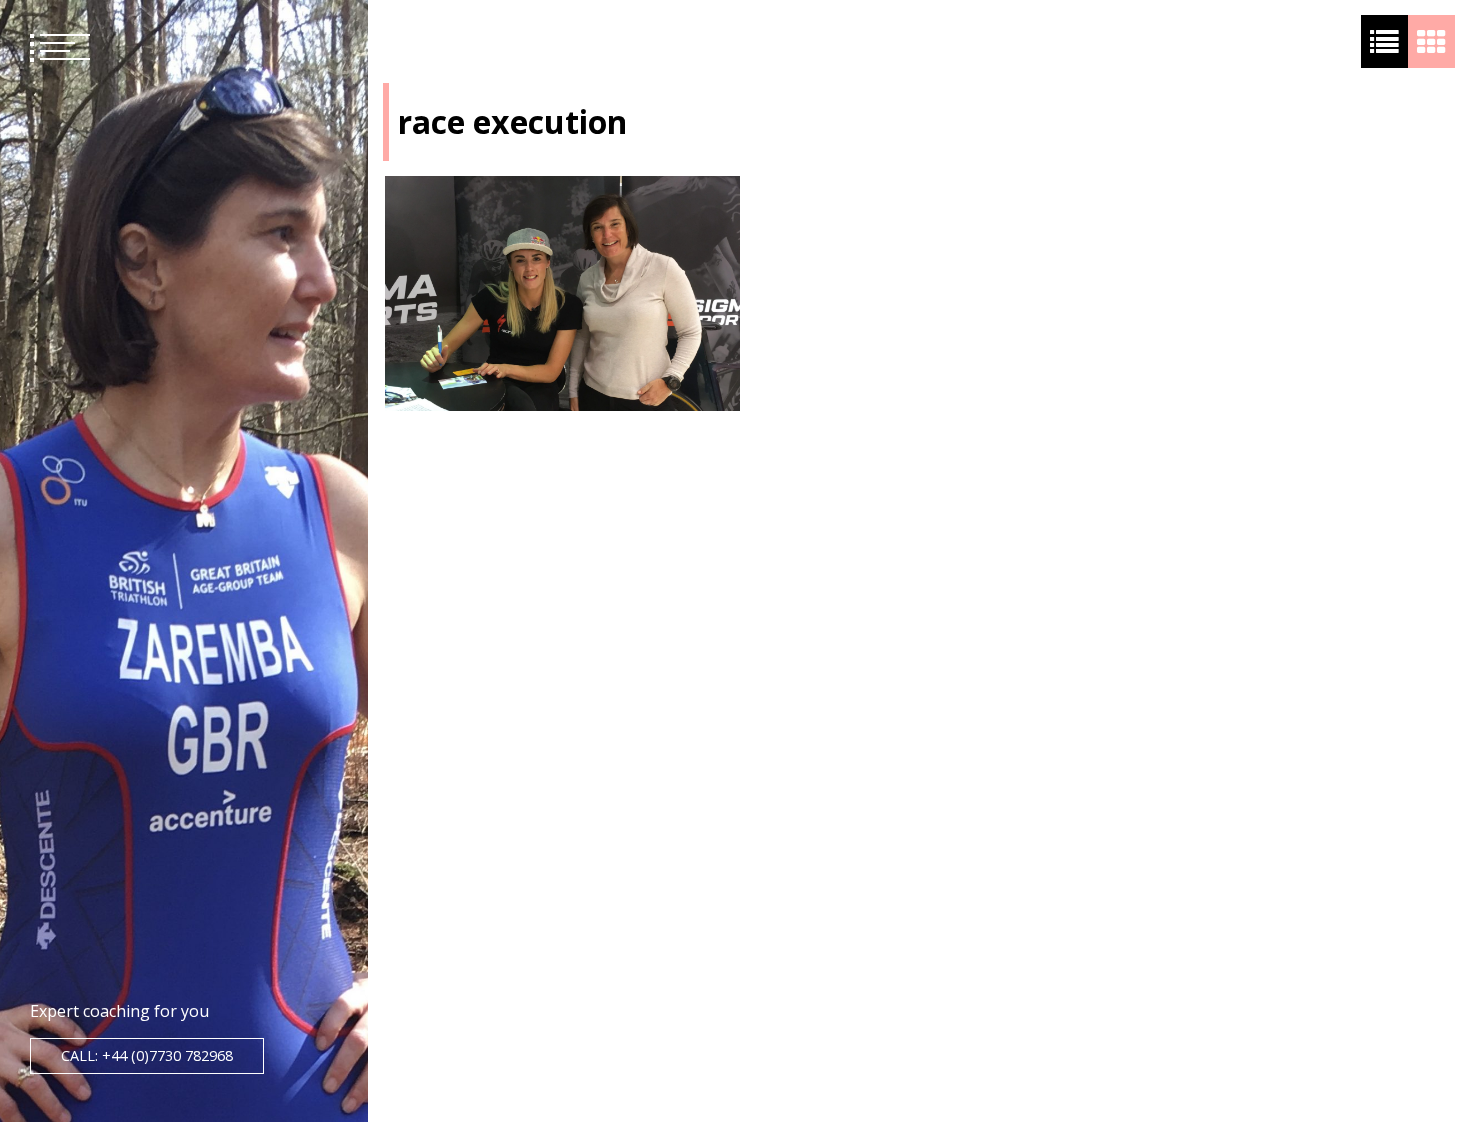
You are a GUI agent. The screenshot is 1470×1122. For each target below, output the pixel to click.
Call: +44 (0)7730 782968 (147, 1055)
